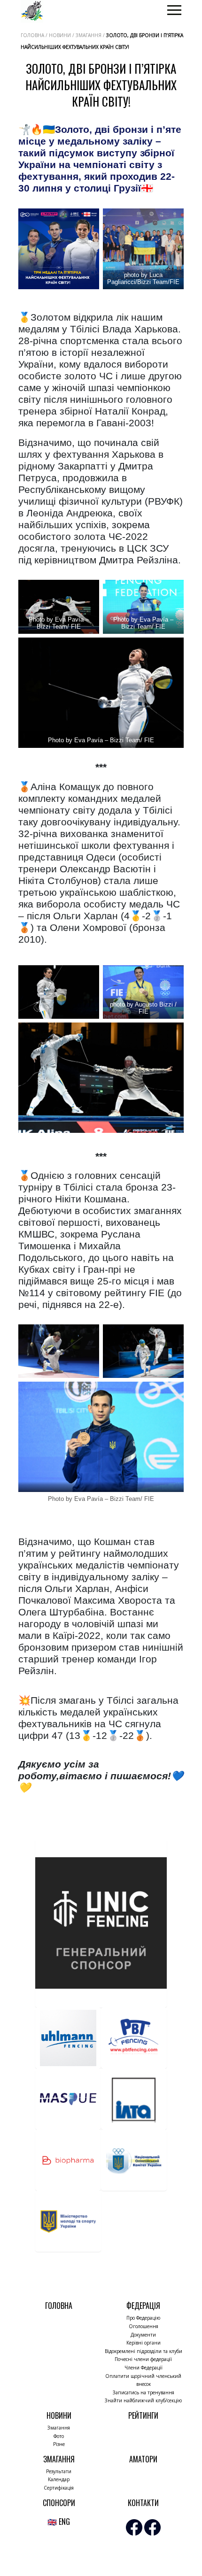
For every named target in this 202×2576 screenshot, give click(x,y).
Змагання (59, 2428)
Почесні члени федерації (143, 2359)
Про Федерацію (143, 2318)
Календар (59, 2479)
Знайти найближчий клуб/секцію (143, 2400)
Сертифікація (59, 2488)
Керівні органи (144, 2343)
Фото (59, 2436)
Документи (143, 2335)
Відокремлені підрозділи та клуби (144, 2351)
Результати (59, 2471)
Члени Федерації (144, 2368)
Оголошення (144, 2326)
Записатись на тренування (144, 2392)
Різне (59, 2444)
